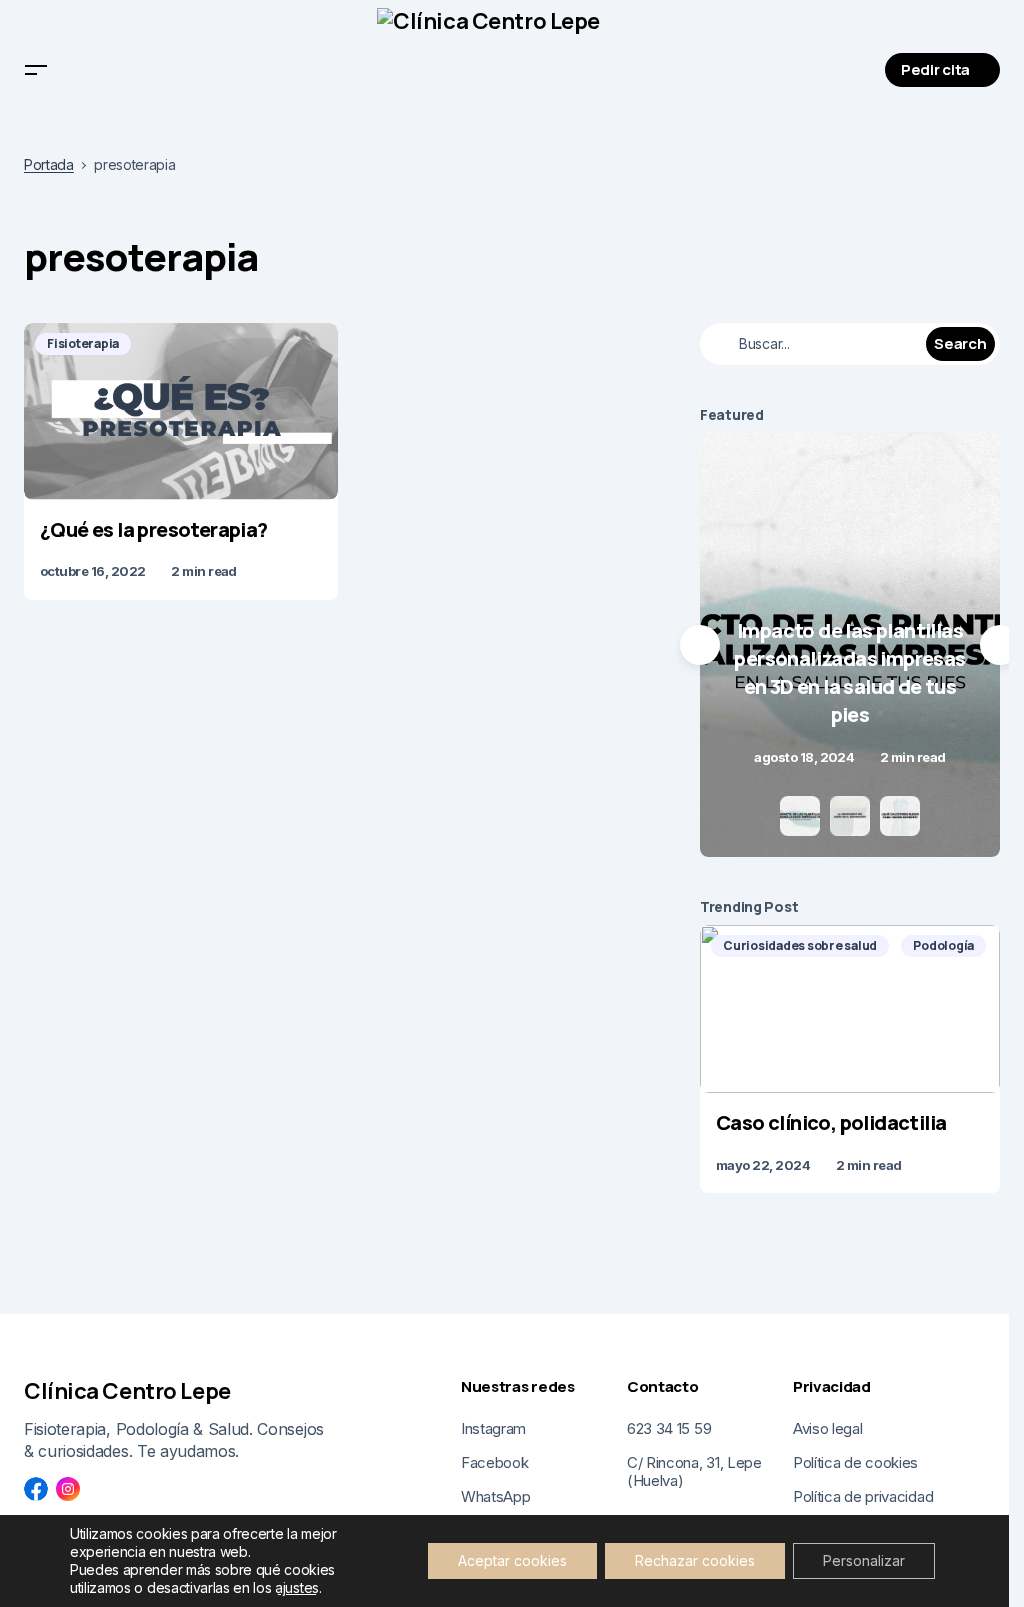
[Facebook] (36, 1489)
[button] (36, 70)
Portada (49, 165)
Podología (943, 945)
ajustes (297, 1587)
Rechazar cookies (695, 1560)
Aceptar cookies (512, 1560)
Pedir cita (935, 69)
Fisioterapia (83, 343)
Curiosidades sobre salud (800, 945)
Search (960, 343)
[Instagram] (68, 1489)
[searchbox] (815, 344)
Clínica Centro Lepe (127, 1391)
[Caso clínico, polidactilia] (850, 1009)
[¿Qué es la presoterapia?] (181, 411)
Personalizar (864, 1560)
